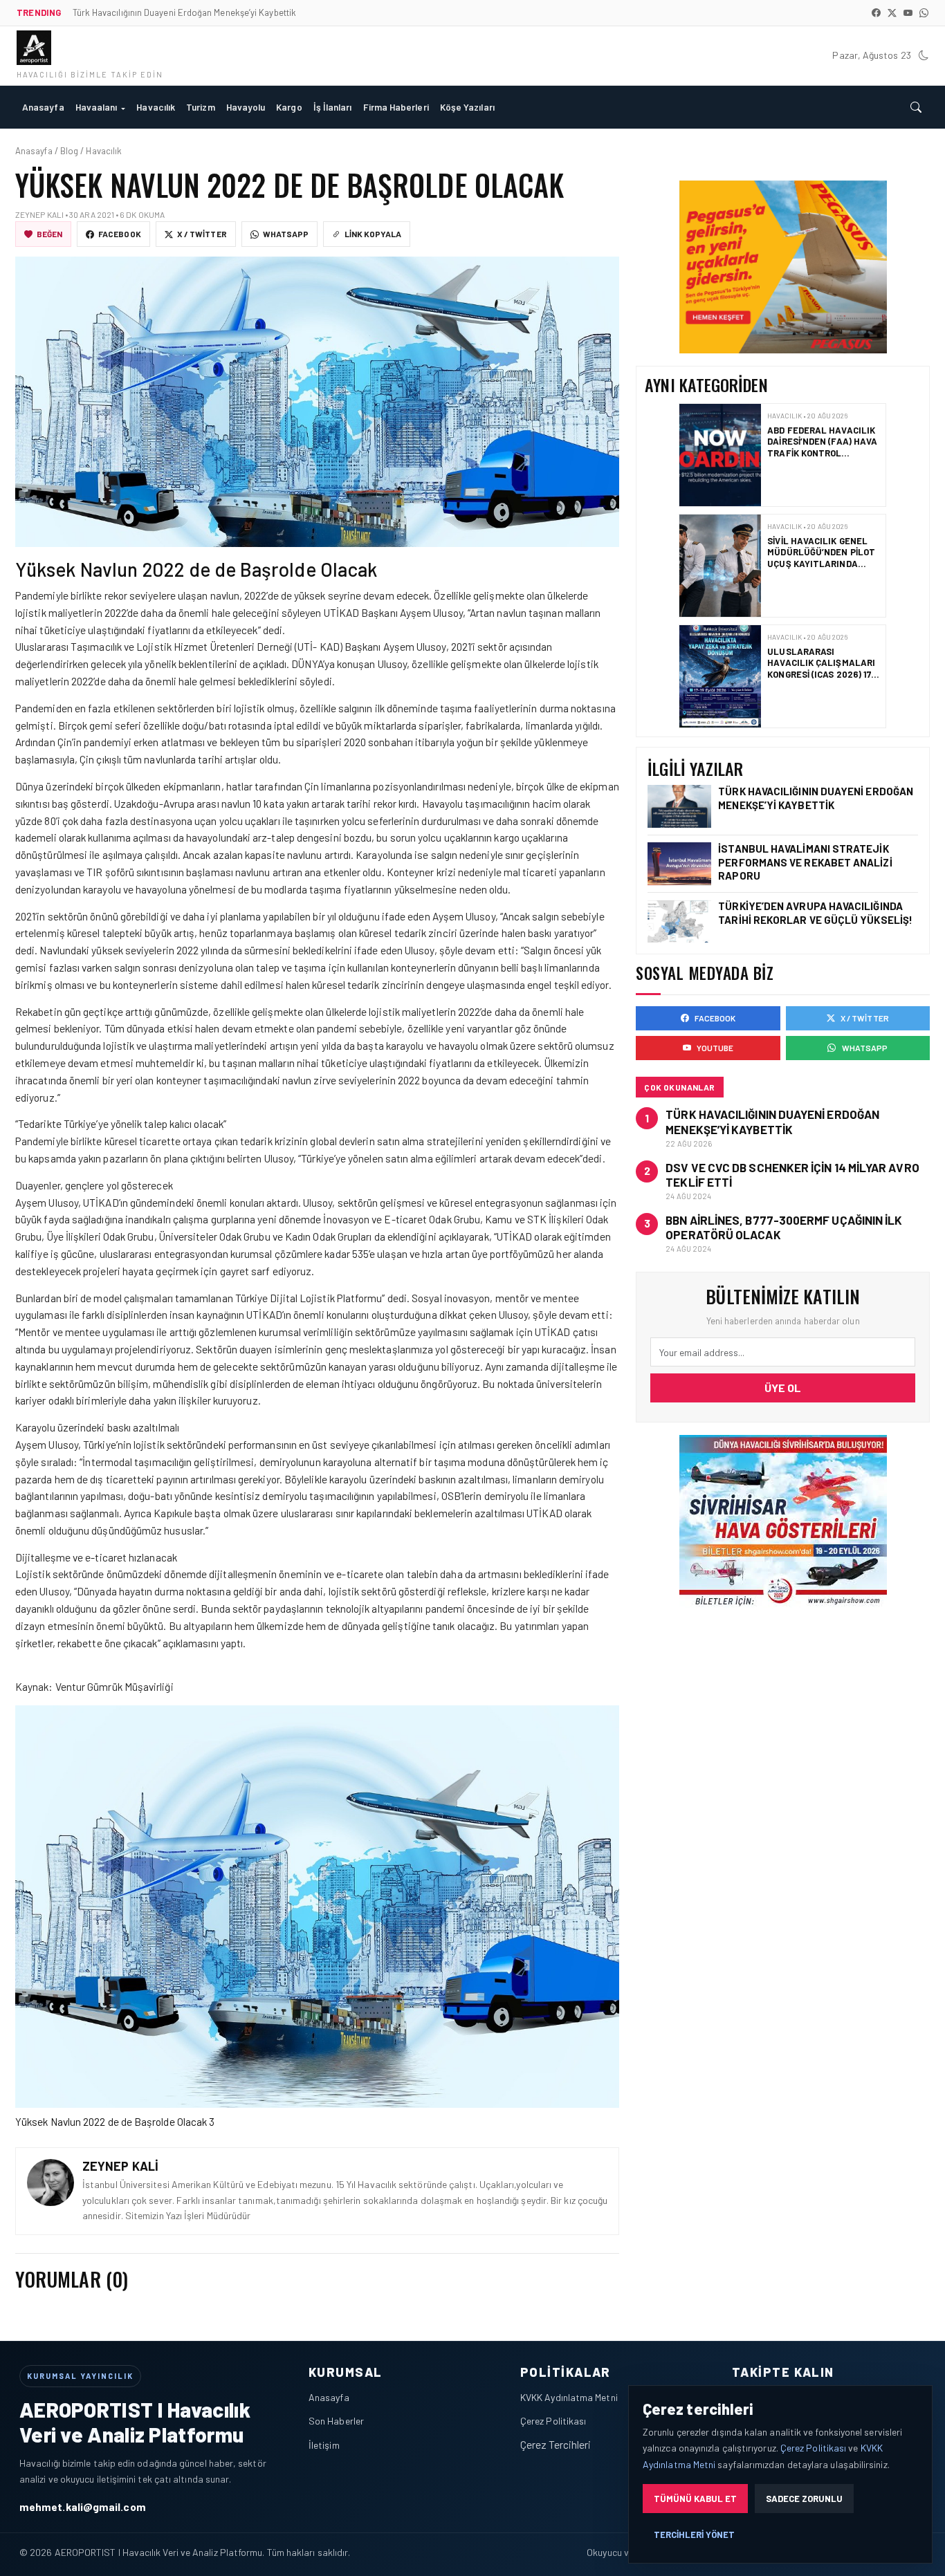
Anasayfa (43, 107)
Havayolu (246, 107)
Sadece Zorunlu (804, 2499)
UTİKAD (343, 612)
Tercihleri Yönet (694, 2535)
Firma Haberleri (396, 107)
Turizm (200, 107)
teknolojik (349, 1608)
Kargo (289, 107)
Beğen (49, 234)
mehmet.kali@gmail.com (83, 2506)
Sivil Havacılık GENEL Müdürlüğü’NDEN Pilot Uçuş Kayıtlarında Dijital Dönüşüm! (822, 447)
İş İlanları (333, 107)
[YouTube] (908, 13)
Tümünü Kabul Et (695, 2499)
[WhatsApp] (924, 13)
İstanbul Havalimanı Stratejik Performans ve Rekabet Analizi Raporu (805, 862)
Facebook (120, 234)
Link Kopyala (373, 234)
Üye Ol (783, 1388)
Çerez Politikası (553, 2421)
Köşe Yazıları (467, 107)
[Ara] (916, 107)
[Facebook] (876, 13)
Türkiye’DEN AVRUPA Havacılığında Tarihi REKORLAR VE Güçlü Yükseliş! (817, 668)
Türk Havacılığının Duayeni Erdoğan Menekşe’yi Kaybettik (816, 798)
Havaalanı (97, 107)
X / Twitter (202, 234)
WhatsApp (286, 234)
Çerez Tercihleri (556, 2444)
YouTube (715, 1048)
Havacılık (156, 107)
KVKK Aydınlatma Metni (569, 2397)
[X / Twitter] (892, 13)
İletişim (324, 2445)
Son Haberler (336, 2421)
